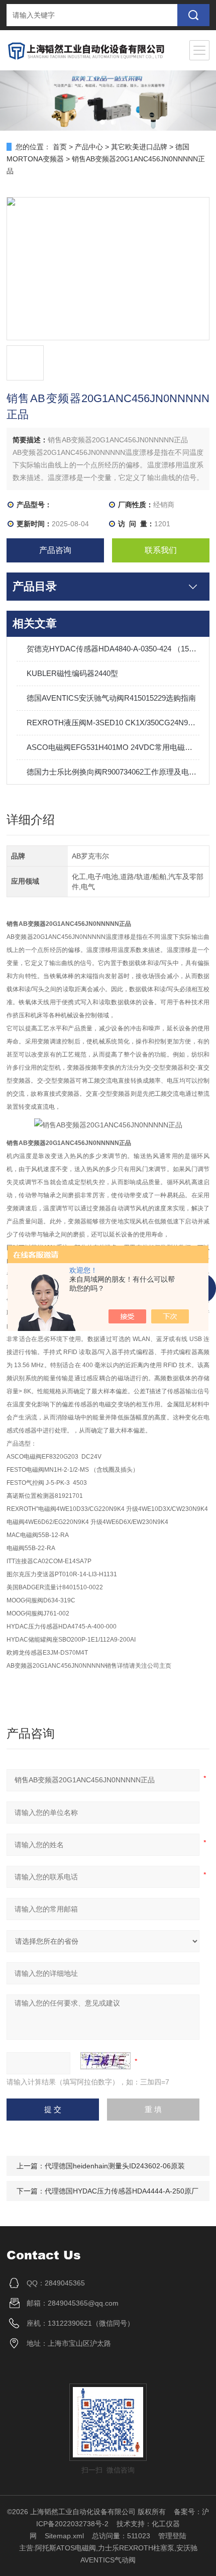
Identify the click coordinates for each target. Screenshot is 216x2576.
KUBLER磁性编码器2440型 (72, 673)
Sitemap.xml (64, 2536)
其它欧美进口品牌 (139, 147)
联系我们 (161, 550)
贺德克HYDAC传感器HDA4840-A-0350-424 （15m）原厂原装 (113, 649)
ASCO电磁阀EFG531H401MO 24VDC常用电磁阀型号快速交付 (113, 747)
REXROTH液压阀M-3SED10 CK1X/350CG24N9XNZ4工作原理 (113, 723)
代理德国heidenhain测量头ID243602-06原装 (115, 2166)
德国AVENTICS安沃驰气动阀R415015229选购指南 (111, 698)
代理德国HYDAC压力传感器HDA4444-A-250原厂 (122, 2191)
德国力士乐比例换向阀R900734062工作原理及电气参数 (113, 772)
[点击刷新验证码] (105, 2061)
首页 (60, 147)
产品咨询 (55, 550)
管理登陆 (172, 2536)
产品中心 (89, 147)
